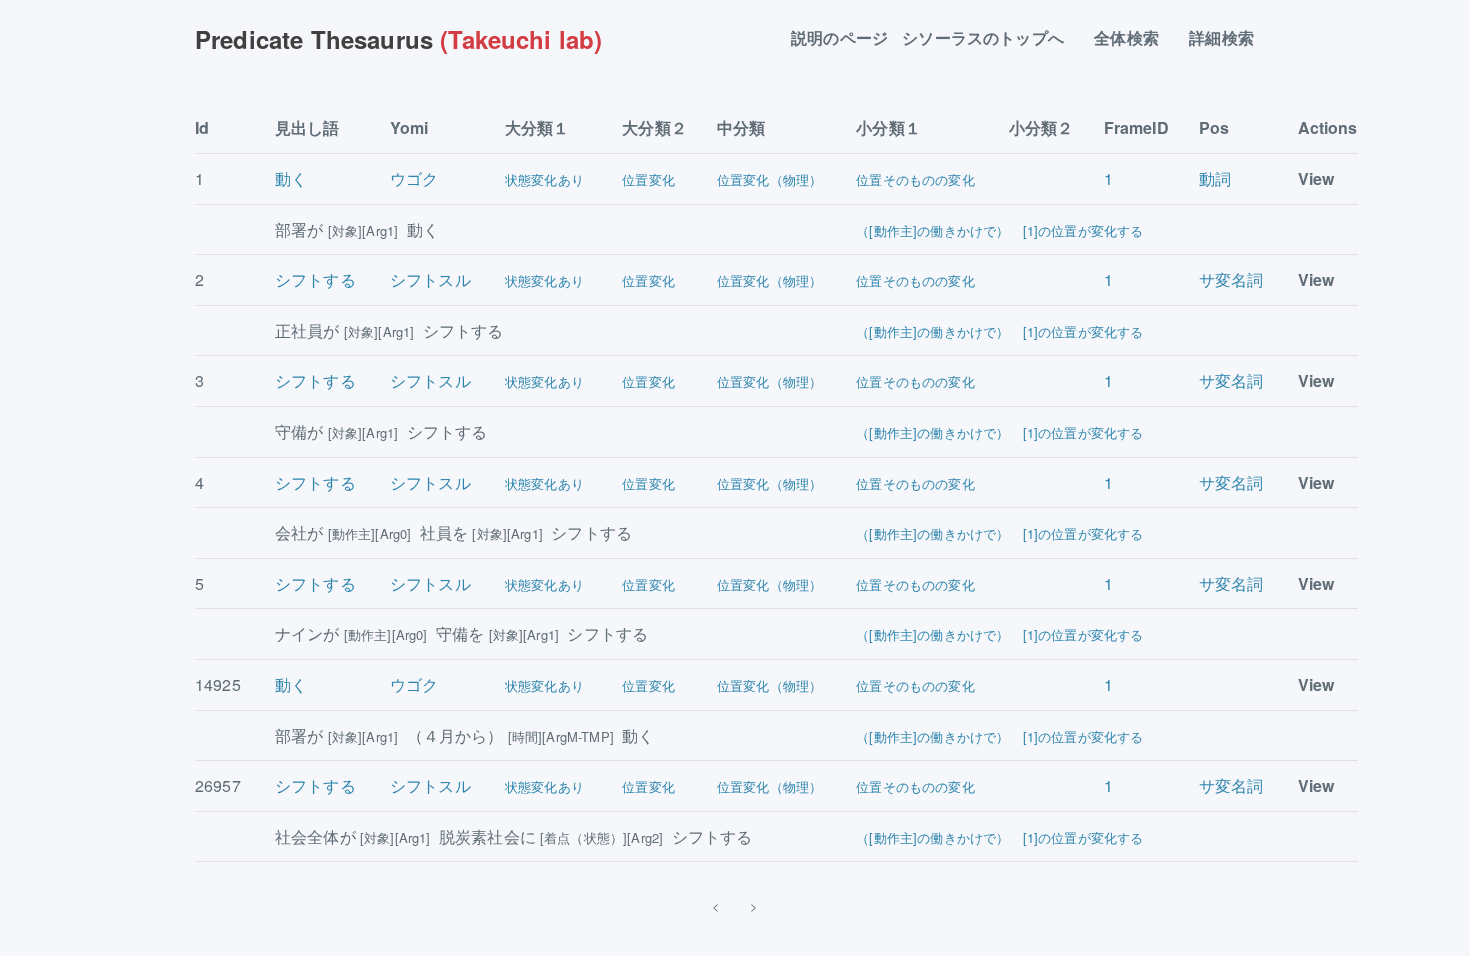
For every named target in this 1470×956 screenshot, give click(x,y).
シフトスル (430, 279)
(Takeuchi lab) (398, 39)
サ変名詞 (1231, 279)
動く (291, 178)
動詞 (1215, 178)
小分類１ (888, 127)
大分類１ (537, 127)
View (1316, 178)
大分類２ (654, 127)
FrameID (1136, 127)
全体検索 (1134, 38)
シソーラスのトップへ (991, 38)
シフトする (315, 279)
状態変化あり (544, 179)
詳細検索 (1229, 38)
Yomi (409, 127)
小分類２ (1041, 127)
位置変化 (648, 179)
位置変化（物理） (769, 179)
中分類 (741, 127)
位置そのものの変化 (915, 179)
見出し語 (307, 127)
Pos (1214, 127)
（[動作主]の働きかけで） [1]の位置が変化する (999, 230)
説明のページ (839, 38)
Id (202, 127)
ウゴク (414, 178)
